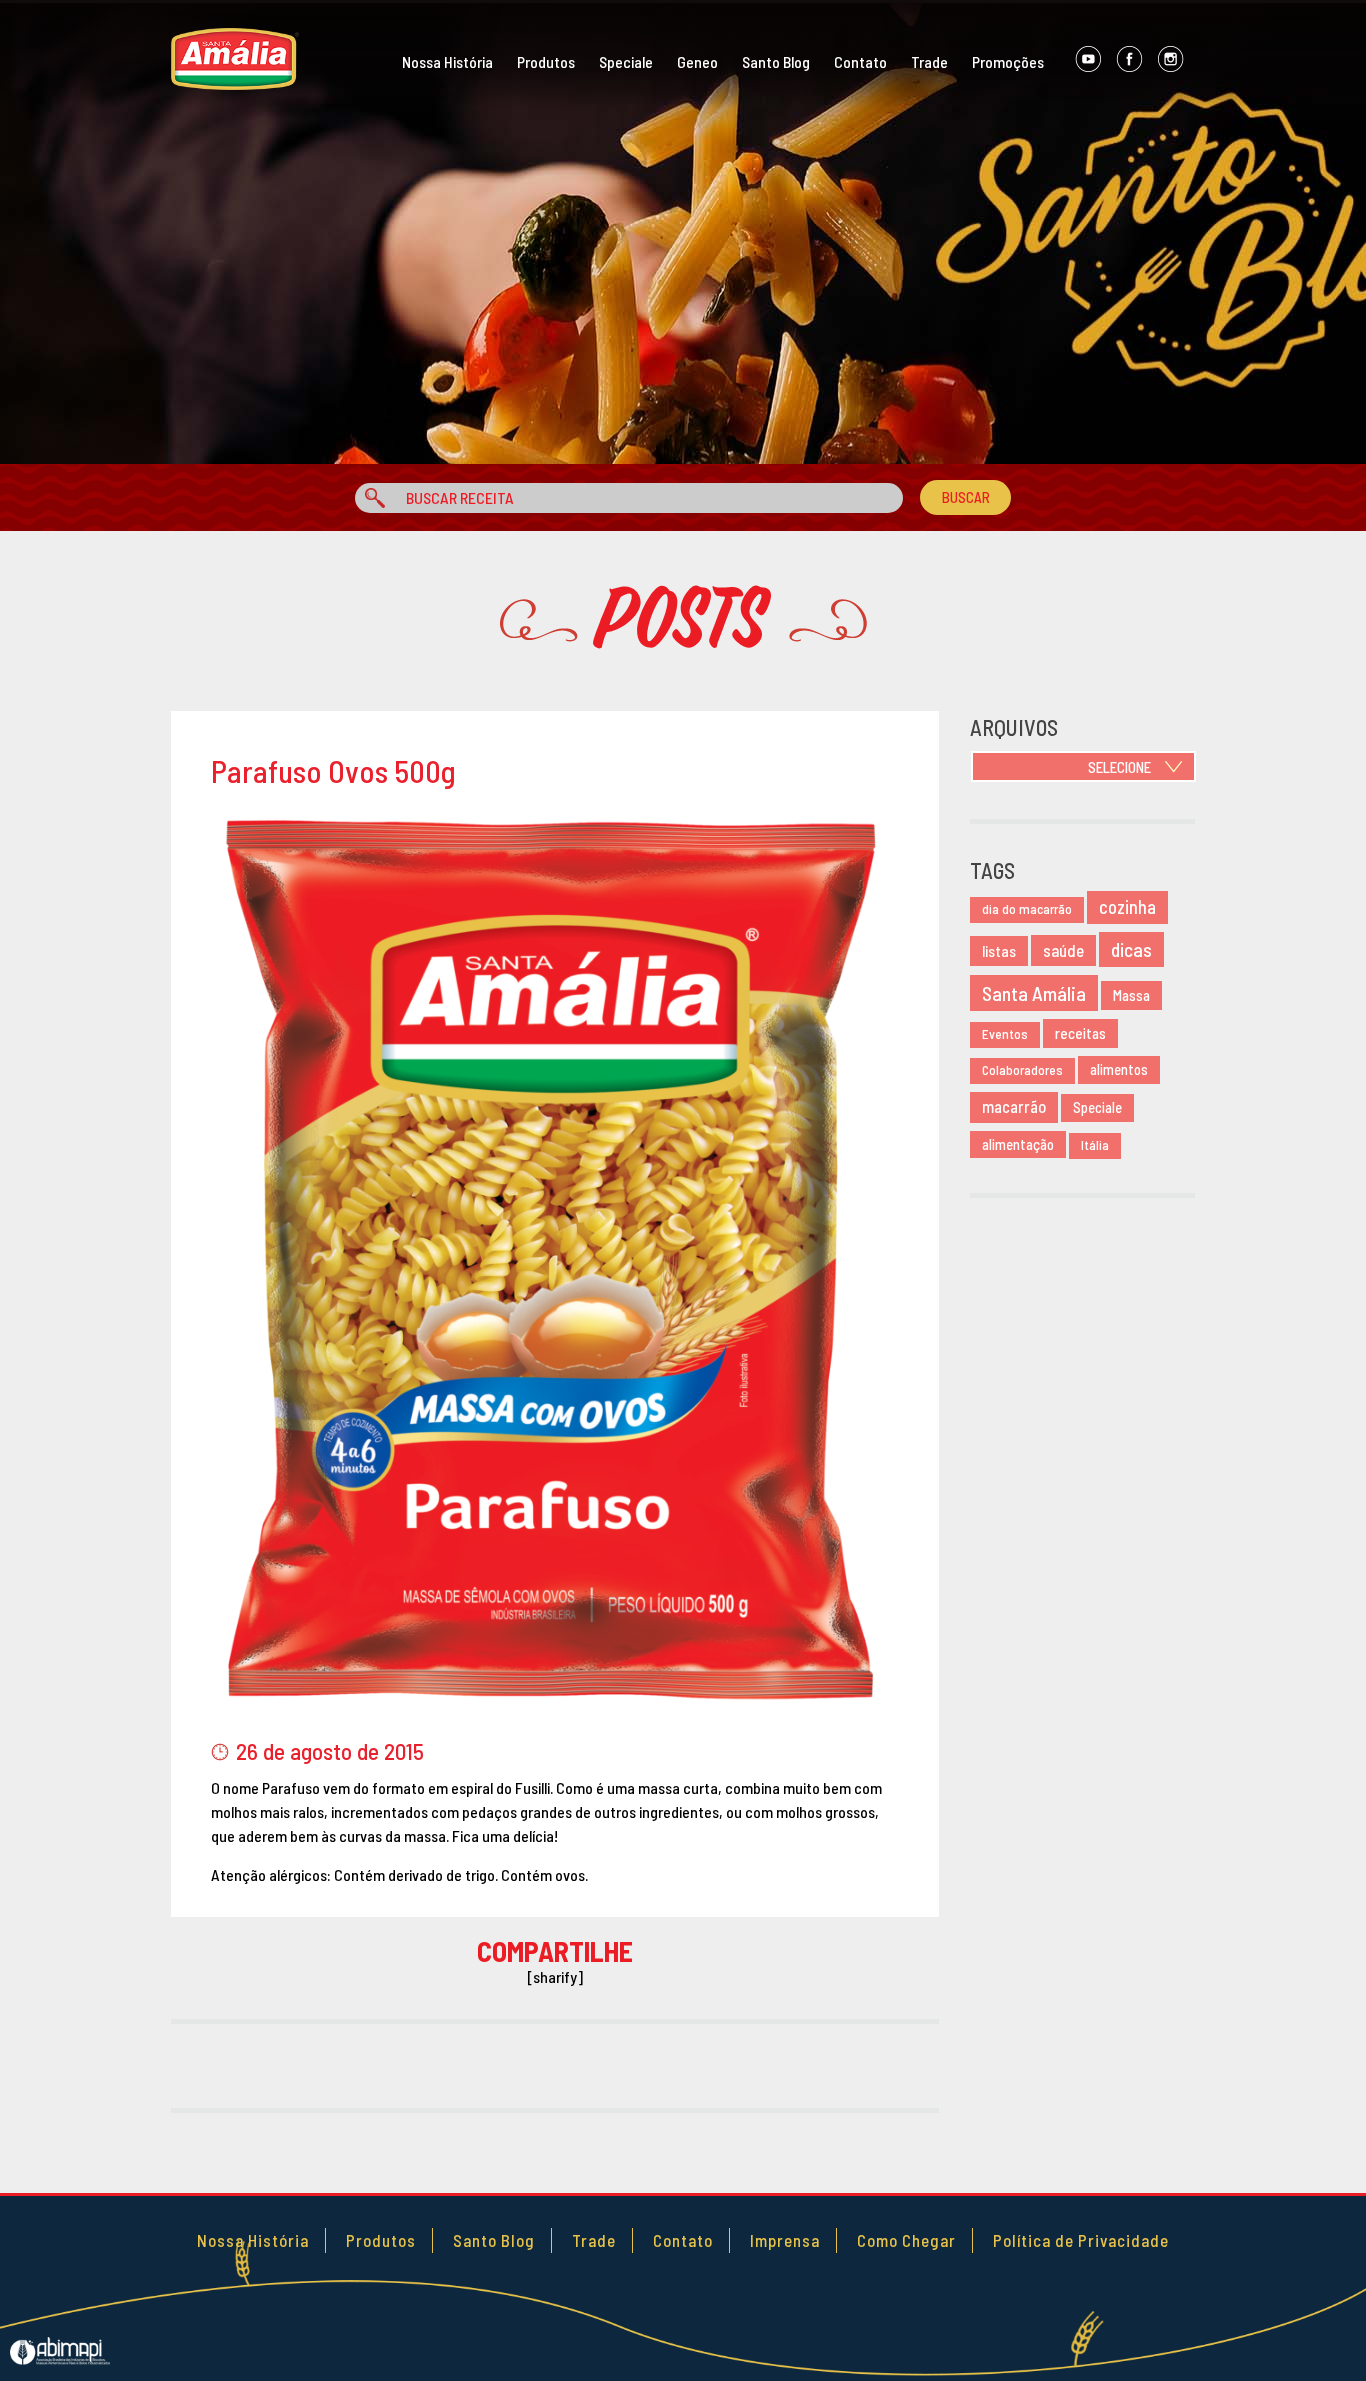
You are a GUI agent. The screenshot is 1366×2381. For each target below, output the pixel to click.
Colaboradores (1022, 1070)
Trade (929, 61)
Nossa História (447, 61)
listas (999, 950)
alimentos (1119, 1069)
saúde (1063, 950)
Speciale (626, 61)
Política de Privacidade (1081, 2240)
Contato (860, 61)
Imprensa (785, 2240)
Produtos (546, 61)
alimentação (1018, 1144)
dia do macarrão (1027, 909)
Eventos (1005, 1034)
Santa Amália (1034, 993)
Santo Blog (776, 61)
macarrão (1014, 1106)
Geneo (697, 61)
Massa (1131, 995)
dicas (1131, 949)
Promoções (1008, 61)
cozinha (1127, 907)
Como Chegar (906, 2240)
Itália (1095, 1145)
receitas (1080, 1033)
